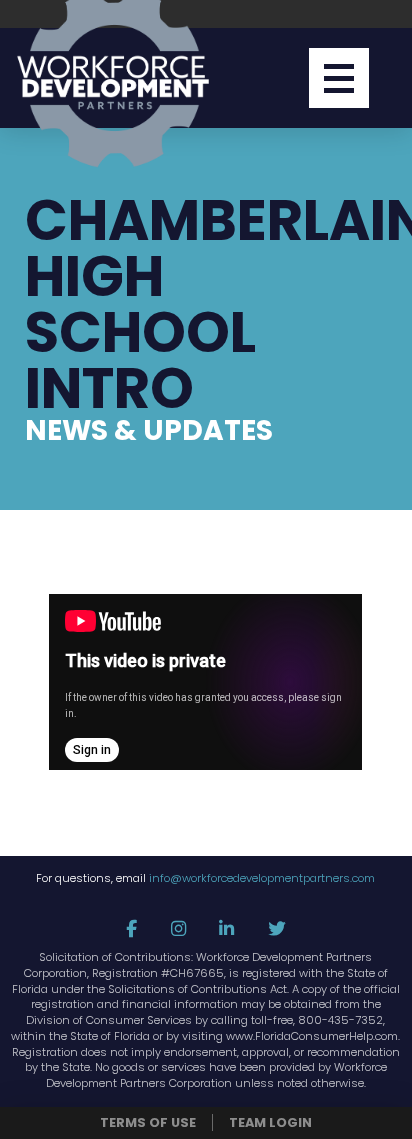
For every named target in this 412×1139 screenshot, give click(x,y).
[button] (339, 78)
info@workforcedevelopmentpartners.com (262, 878)
